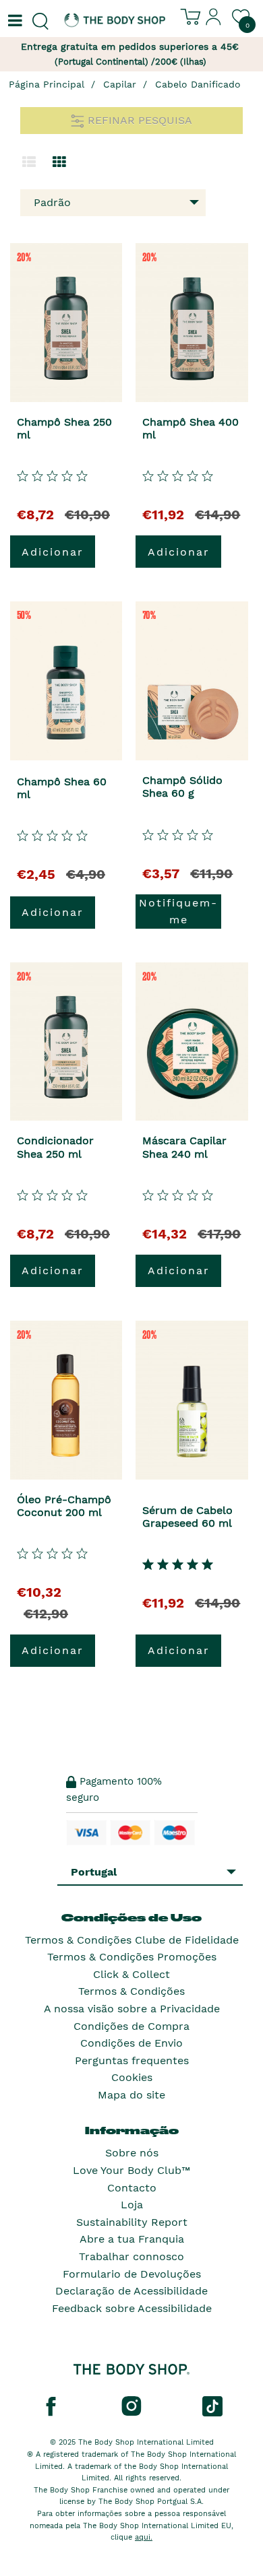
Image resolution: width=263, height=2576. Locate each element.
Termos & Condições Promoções (132, 1957)
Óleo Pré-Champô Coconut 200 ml (64, 1506)
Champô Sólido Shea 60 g (182, 787)
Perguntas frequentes (132, 2060)
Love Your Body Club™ (131, 2170)
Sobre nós (132, 2153)
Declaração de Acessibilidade (131, 2291)
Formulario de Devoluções (132, 2274)
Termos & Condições (131, 1991)
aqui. (144, 2537)
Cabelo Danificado (198, 84)
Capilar (120, 84)
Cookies (132, 2077)
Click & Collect (131, 1974)
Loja (132, 2205)
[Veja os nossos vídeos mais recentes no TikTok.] (212, 2406)
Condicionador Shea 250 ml (55, 1147)
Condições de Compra (131, 2026)
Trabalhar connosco (131, 2256)
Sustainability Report (132, 2222)
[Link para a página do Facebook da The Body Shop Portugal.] (51, 2406)
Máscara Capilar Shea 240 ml (184, 1147)
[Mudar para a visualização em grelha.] (59, 162)
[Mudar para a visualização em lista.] (29, 162)
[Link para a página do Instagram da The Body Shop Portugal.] (131, 2406)
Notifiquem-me (178, 912)
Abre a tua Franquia (132, 2239)
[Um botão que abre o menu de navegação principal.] (13, 22)
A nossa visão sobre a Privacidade (132, 2009)
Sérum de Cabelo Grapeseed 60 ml (187, 1517)
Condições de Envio (131, 2043)
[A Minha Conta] (214, 22)
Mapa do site (131, 2095)
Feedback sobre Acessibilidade (132, 2308)
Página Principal (47, 84)
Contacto (132, 2188)
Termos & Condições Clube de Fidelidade (132, 1940)
